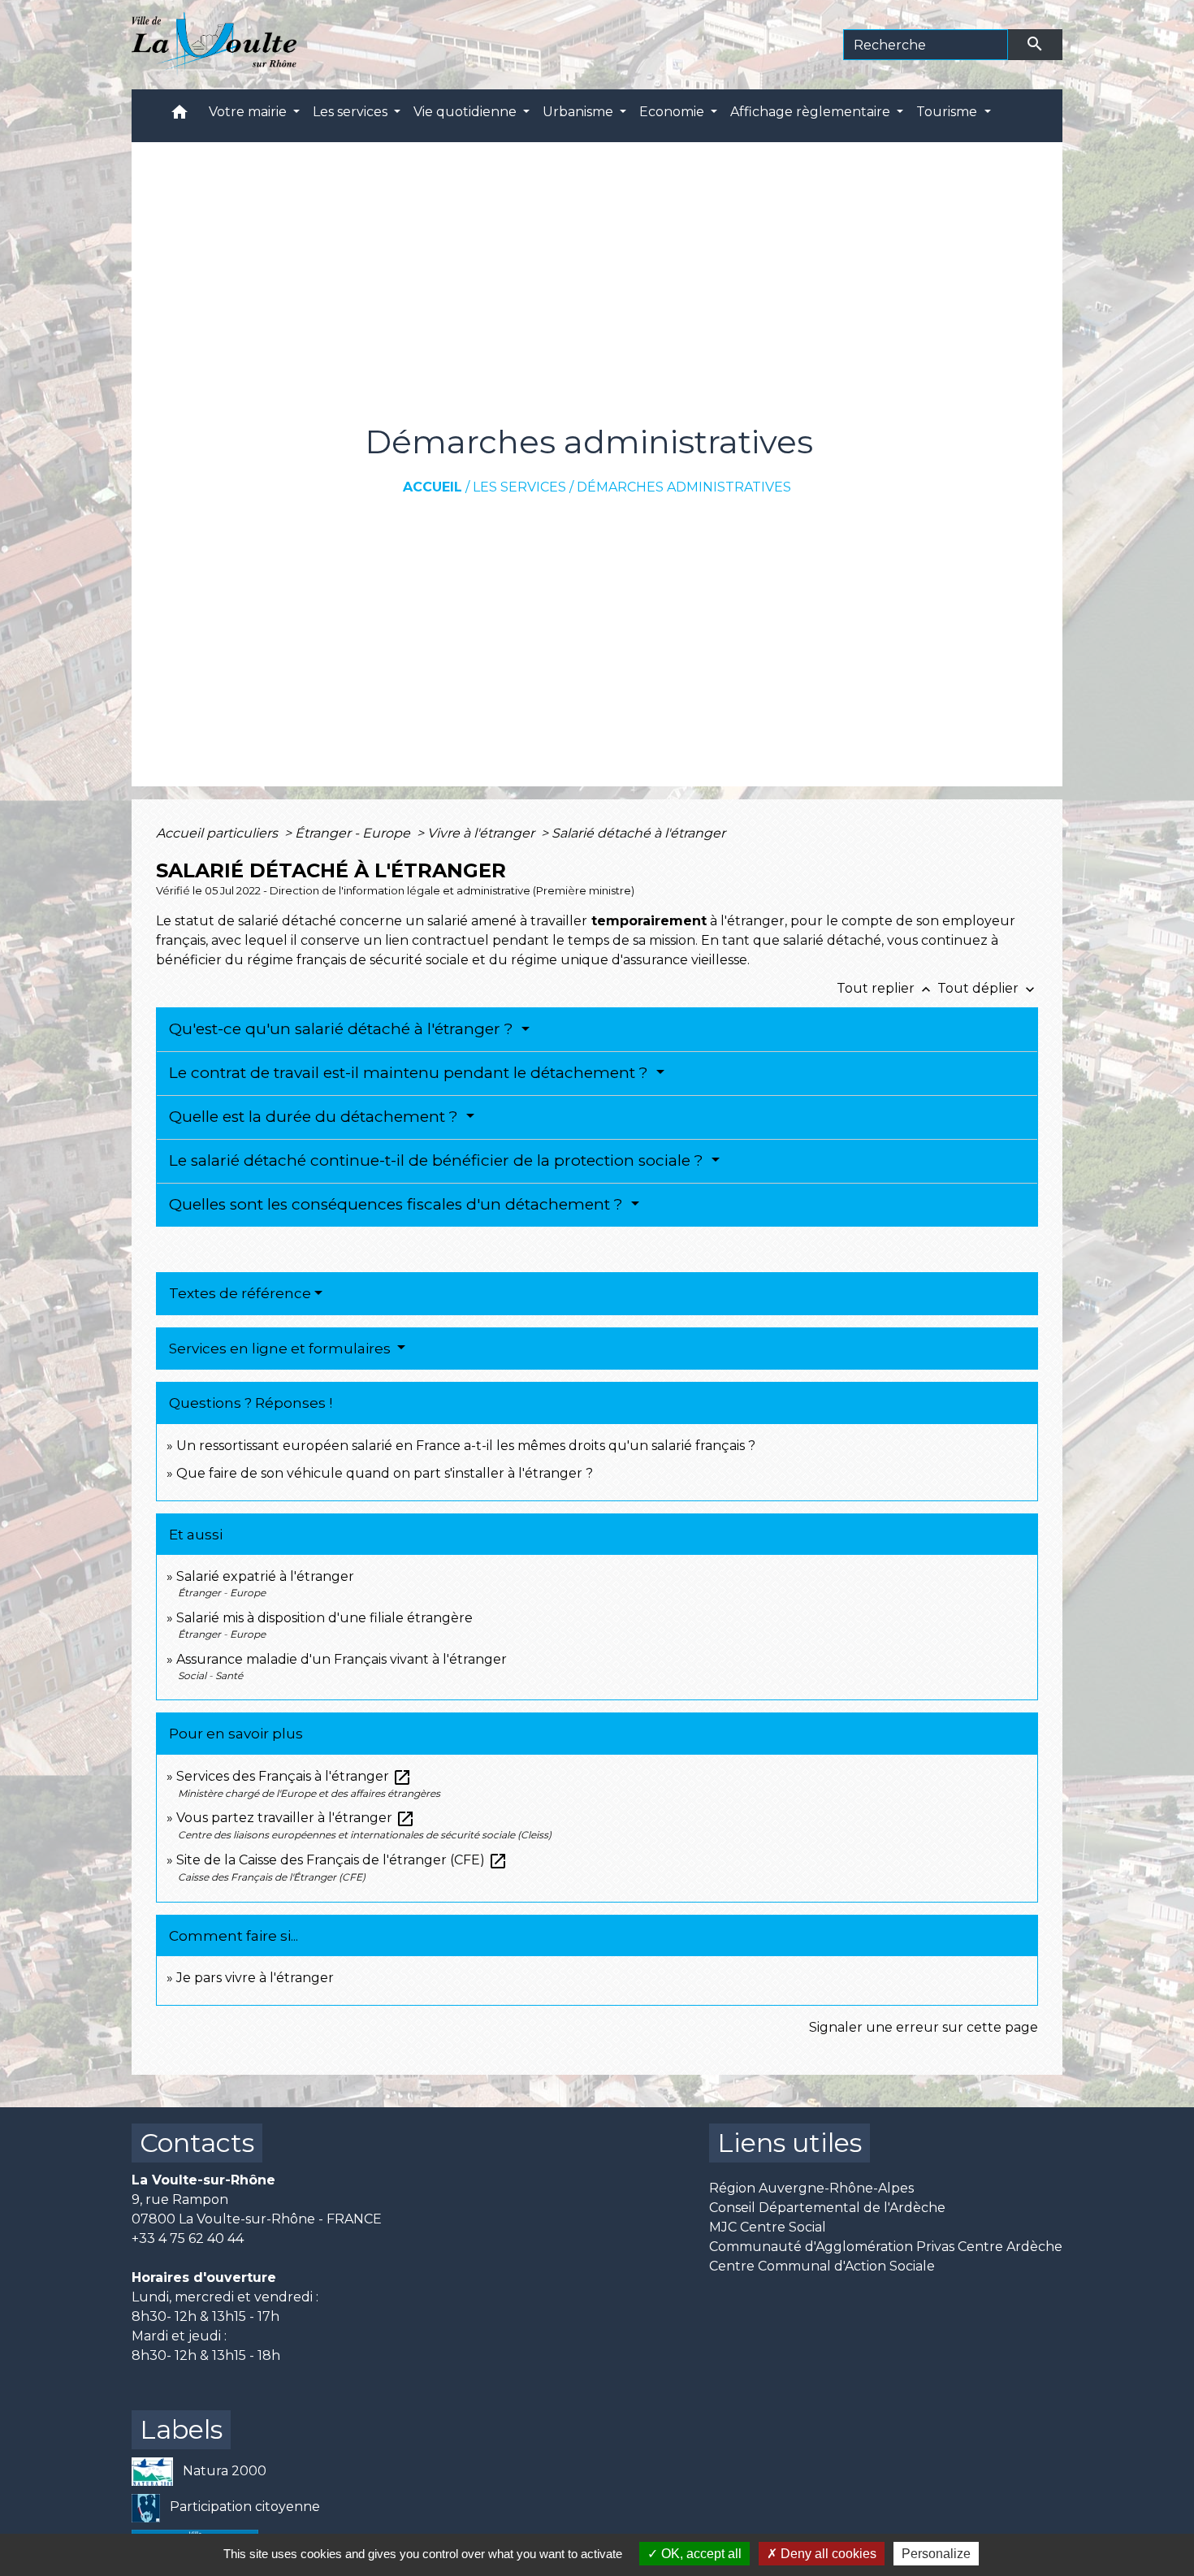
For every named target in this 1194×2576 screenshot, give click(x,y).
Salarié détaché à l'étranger (638, 833)
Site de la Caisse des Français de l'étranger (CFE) (342, 1860)
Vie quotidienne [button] (467, 112)
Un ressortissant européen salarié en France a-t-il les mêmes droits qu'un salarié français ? (466, 1446)
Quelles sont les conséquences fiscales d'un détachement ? (398, 1204)
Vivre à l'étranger (482, 833)
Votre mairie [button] (249, 112)
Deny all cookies (827, 2554)
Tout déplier (988, 988)
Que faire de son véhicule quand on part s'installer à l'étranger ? (385, 1473)
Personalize (936, 2554)
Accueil (433, 487)
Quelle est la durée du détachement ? (316, 1117)
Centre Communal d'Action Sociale (822, 2266)
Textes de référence (240, 1293)
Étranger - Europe (354, 833)
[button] (180, 116)
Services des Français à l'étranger (294, 1776)
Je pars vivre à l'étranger (255, 1978)
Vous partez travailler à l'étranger (296, 1818)
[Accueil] (214, 45)
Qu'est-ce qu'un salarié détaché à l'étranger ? (343, 1029)
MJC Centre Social (768, 2227)
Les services (519, 487)
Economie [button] (673, 112)
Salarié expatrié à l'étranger (265, 1576)
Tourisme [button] (948, 112)
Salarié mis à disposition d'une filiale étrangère (324, 1618)
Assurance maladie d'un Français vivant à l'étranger (342, 1659)
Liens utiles (790, 2143)
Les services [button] (352, 112)
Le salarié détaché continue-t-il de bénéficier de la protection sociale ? (438, 1160)
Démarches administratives (684, 487)
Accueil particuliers (218, 833)
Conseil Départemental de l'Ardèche (827, 2208)
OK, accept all (700, 2554)
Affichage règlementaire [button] (812, 112)
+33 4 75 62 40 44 (188, 2238)
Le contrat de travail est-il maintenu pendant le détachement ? (411, 1073)
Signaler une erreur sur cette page (924, 2027)
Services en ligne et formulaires (281, 1349)
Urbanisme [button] (580, 112)
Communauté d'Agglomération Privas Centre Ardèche (886, 2247)
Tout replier (885, 988)
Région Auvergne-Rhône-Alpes (811, 2188)
